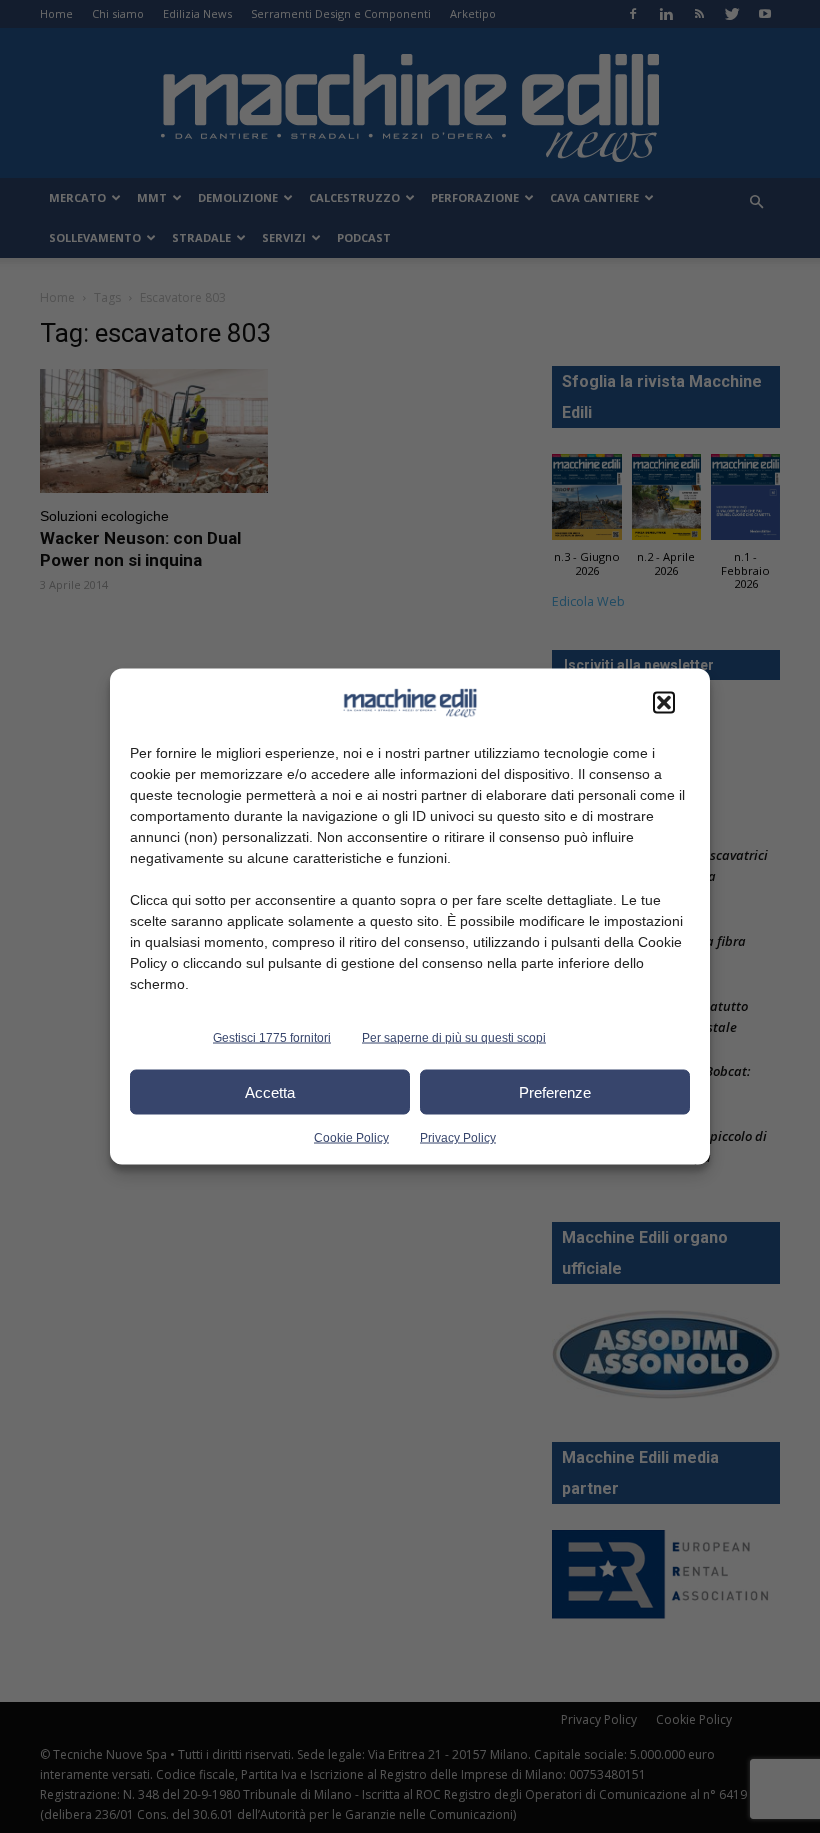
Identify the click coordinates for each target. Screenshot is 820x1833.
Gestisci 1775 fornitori (272, 1038)
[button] (664, 703)
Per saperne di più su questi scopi (454, 1038)
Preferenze (555, 1091)
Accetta (270, 1091)
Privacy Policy (458, 1138)
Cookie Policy (351, 1138)
